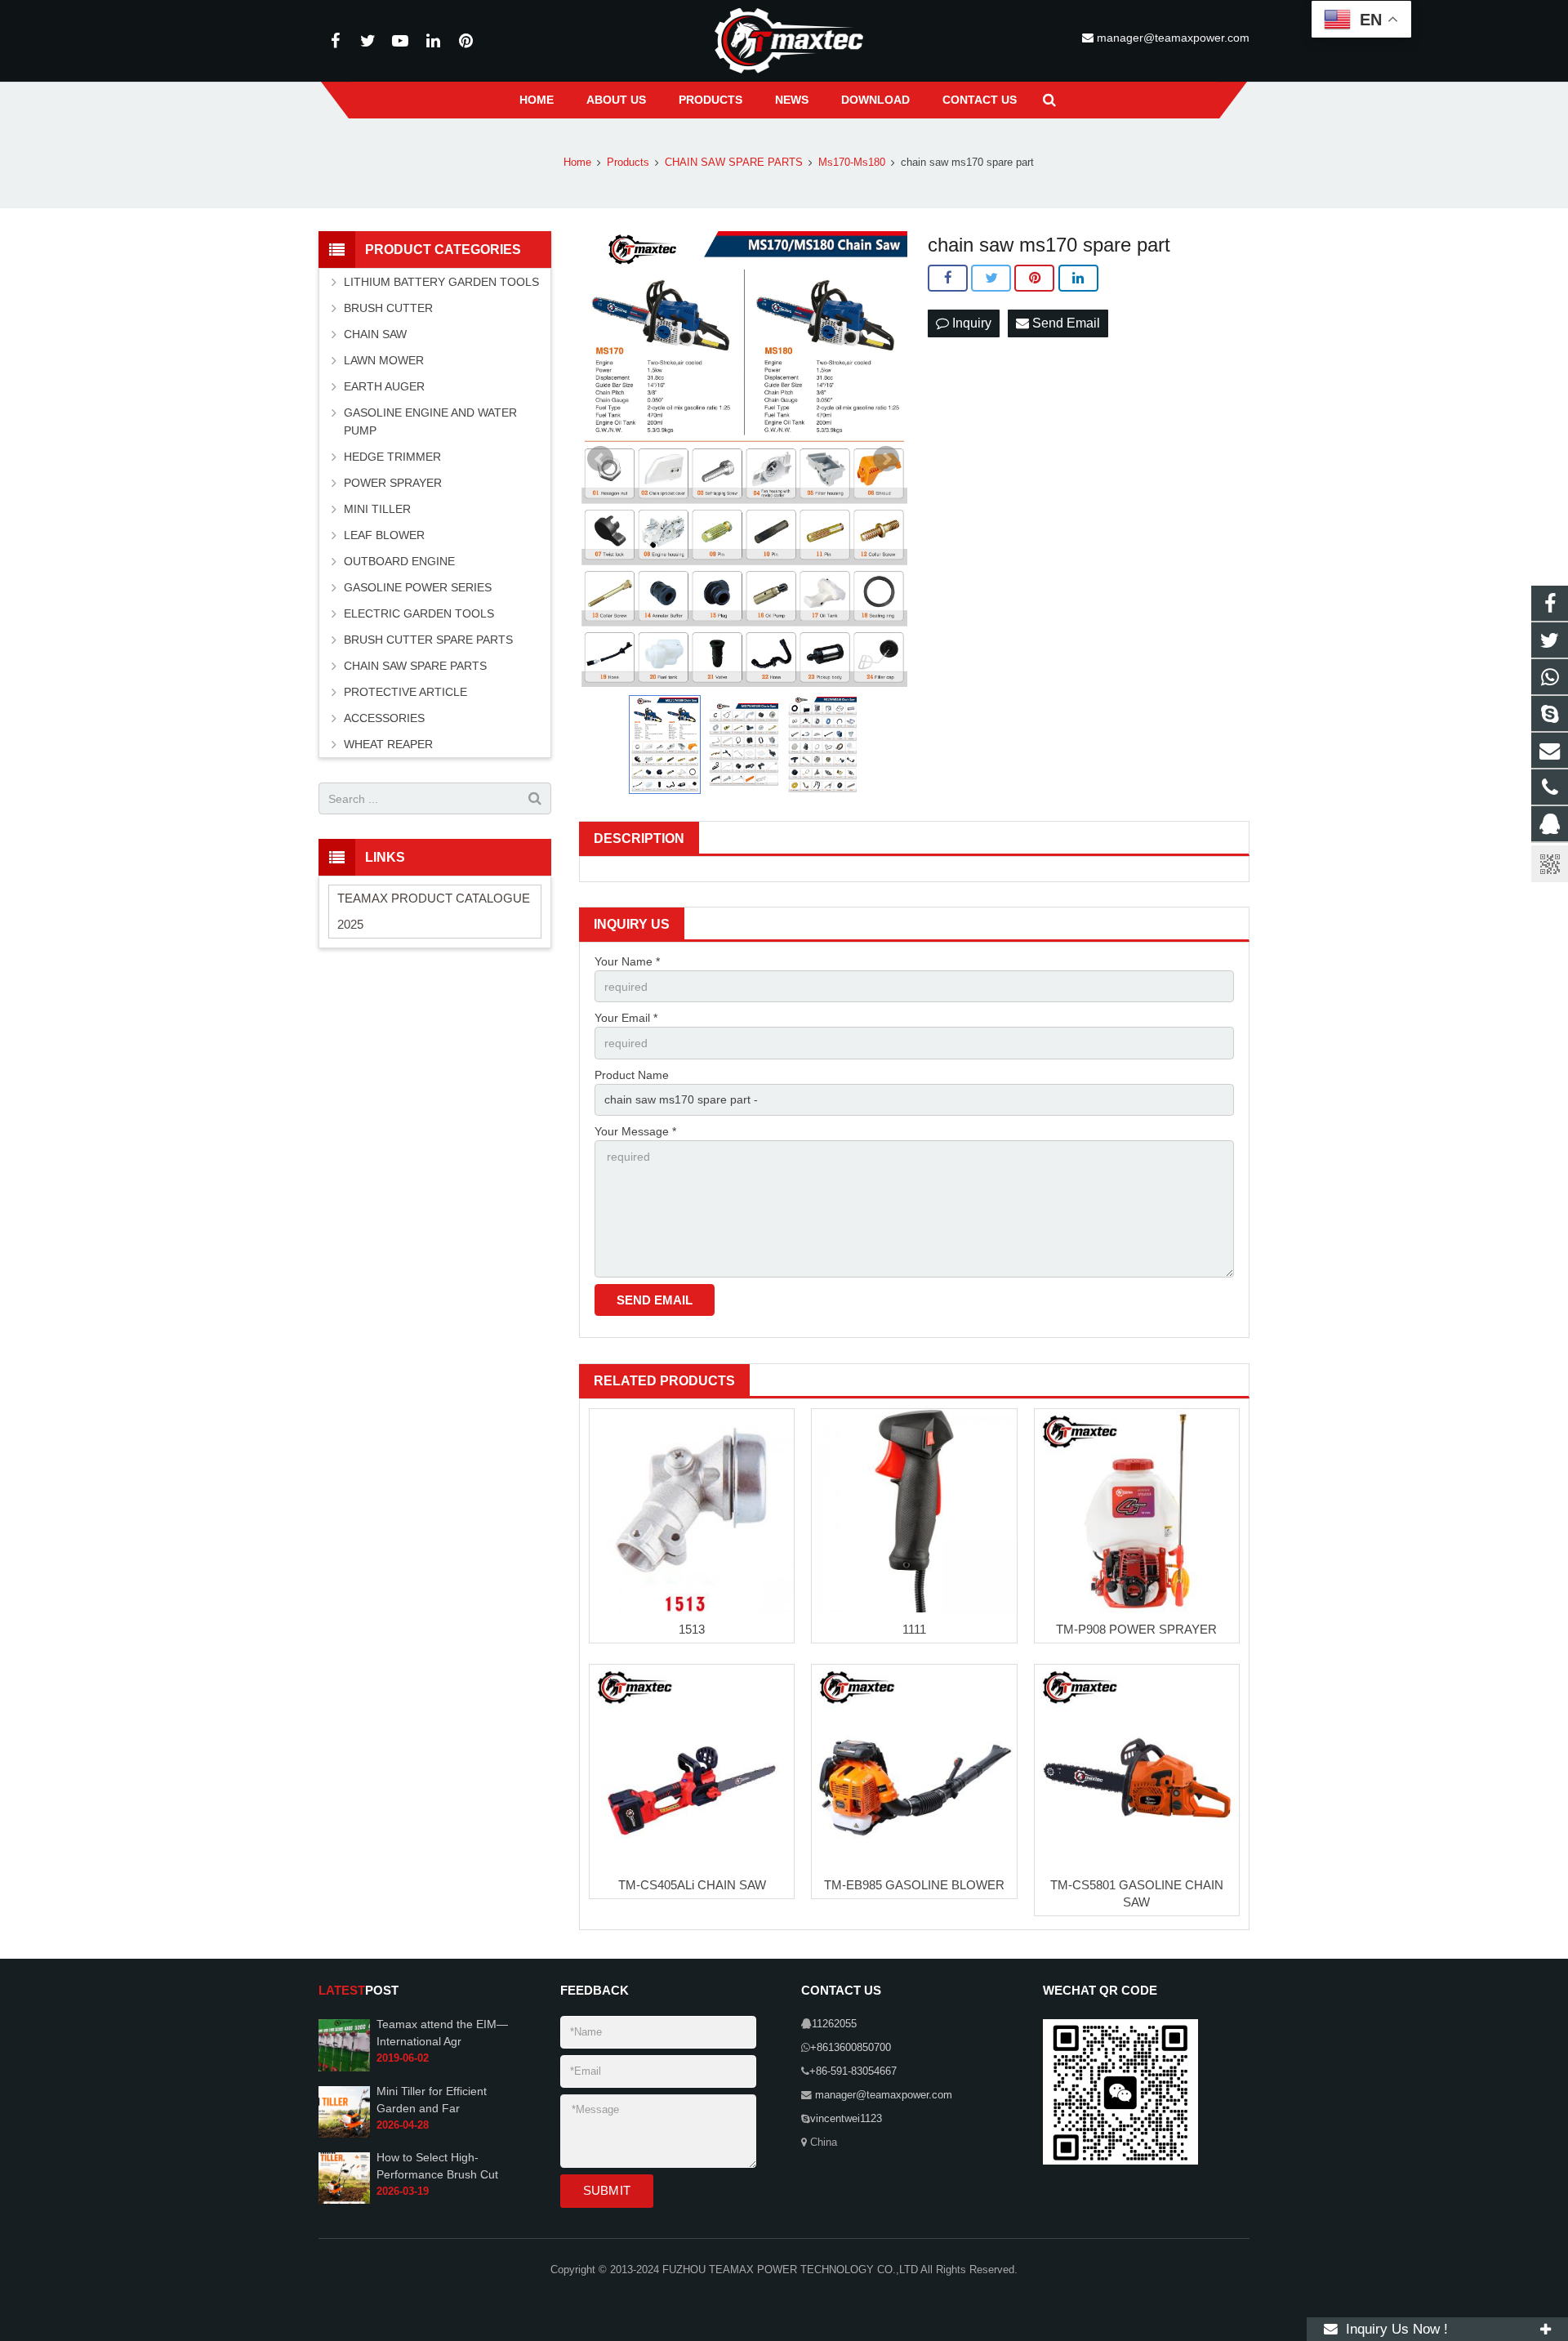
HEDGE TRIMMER (392, 457)
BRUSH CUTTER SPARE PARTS (428, 640)
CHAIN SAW (375, 334)
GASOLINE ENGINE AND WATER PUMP (430, 421)
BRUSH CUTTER (388, 308)
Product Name (632, 1075)
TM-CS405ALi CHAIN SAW (692, 1885)
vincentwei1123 (846, 2119)
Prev (600, 459)
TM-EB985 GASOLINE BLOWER (914, 1885)
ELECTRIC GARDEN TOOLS (419, 613)
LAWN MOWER (384, 360)
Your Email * (626, 1018)
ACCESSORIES (384, 718)
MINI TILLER (377, 509)
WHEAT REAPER (388, 744)
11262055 (834, 2024)
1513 (692, 1629)
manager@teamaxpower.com (1172, 38)
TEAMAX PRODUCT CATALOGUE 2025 (434, 911)
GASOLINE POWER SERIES (418, 587)
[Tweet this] (991, 279)
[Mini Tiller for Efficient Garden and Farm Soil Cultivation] (344, 2134)
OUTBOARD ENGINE (399, 561)
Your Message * (635, 1131)
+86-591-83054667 (853, 2071)
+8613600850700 (851, 2048)
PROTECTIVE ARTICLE (405, 692)
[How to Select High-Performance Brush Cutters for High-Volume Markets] (344, 2201)
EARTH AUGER (384, 386)
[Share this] (948, 279)
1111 (914, 1629)
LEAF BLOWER (384, 535)
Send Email (1065, 323)
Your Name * (627, 961)
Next (886, 459)
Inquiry (970, 323)
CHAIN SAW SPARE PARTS (415, 666)
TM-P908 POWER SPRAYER (1136, 1629)
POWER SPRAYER (393, 483)
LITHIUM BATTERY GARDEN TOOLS (441, 282)
